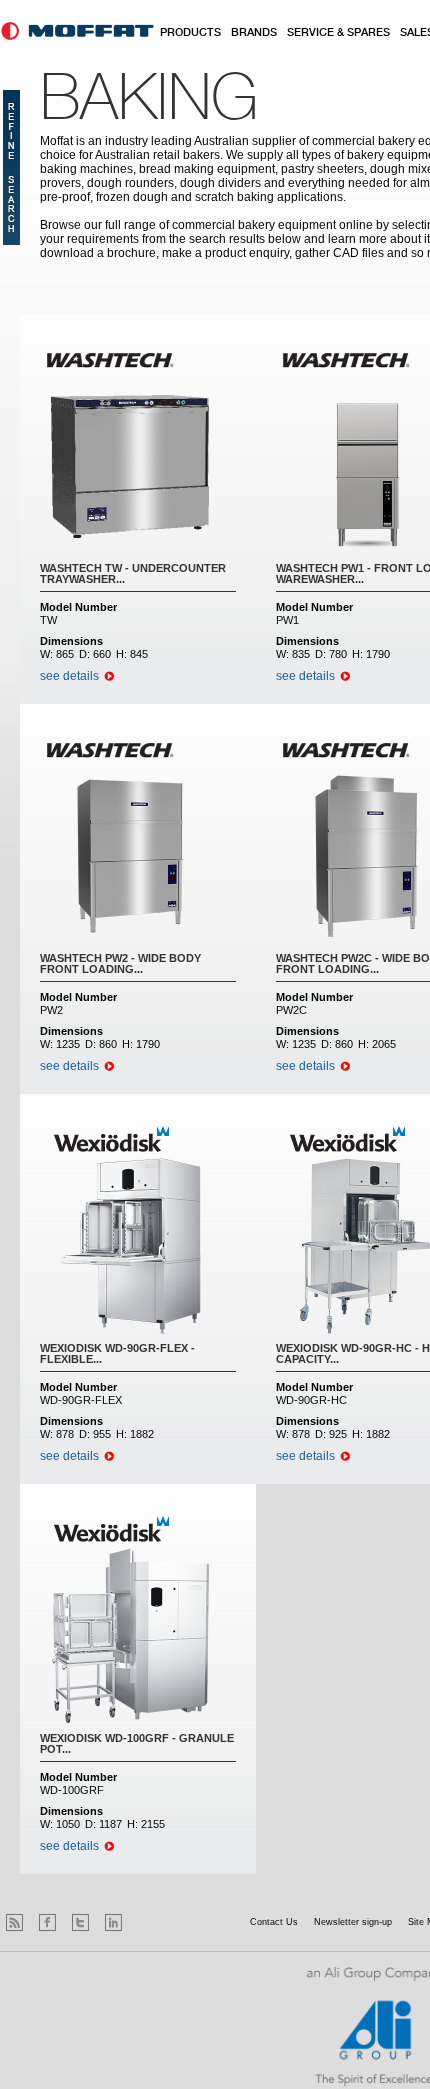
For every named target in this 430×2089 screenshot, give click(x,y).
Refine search (11, 167)
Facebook (47, 1922)
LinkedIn (113, 1922)
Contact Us (274, 1922)
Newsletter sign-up (353, 1922)
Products (190, 33)
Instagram (146, 1922)
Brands (254, 33)
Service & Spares (338, 33)
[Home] (77, 31)
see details (69, 676)
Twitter (80, 1922)
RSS (14, 1922)
